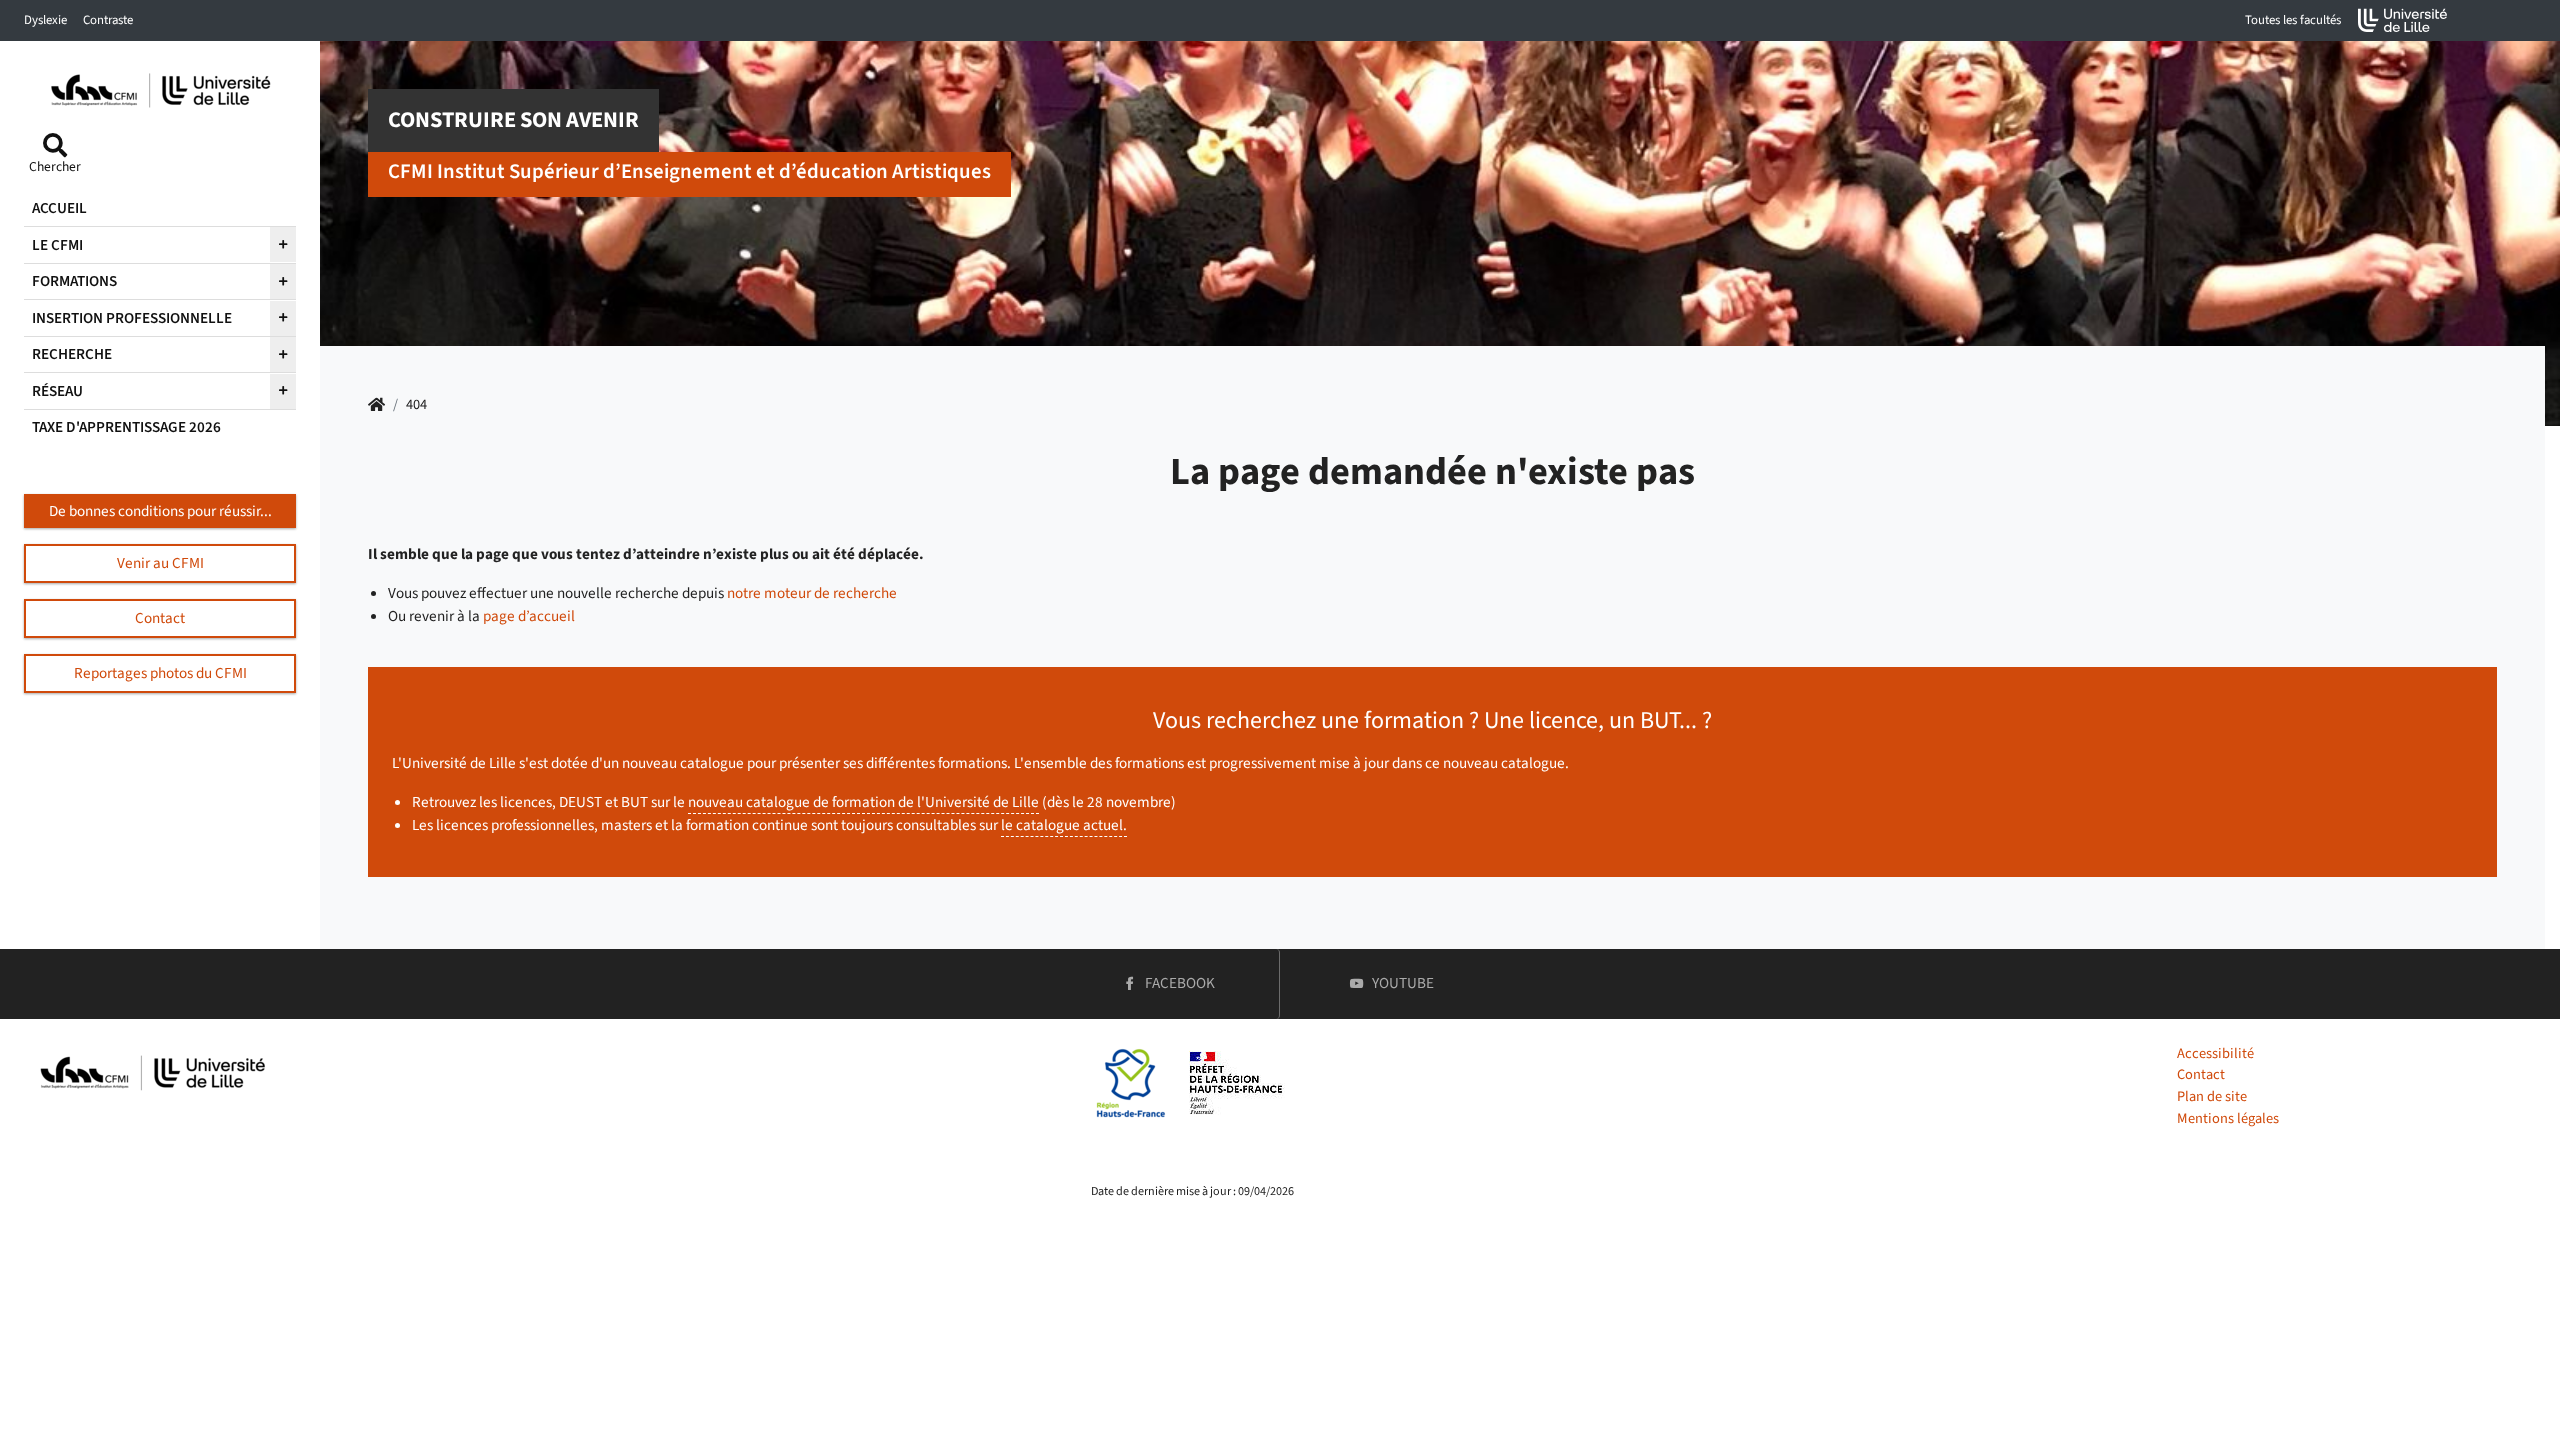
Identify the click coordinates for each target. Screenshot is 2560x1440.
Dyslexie (45, 20)
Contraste (108, 20)
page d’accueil (529, 616)
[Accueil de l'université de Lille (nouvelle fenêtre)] (2403, 20)
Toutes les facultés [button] (2293, 20)
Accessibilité (2215, 1053)
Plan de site (2212, 1096)
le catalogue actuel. (1064, 825)
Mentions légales (2228, 1118)
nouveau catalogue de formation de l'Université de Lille (863, 802)
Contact (2201, 1074)
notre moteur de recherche (812, 593)
